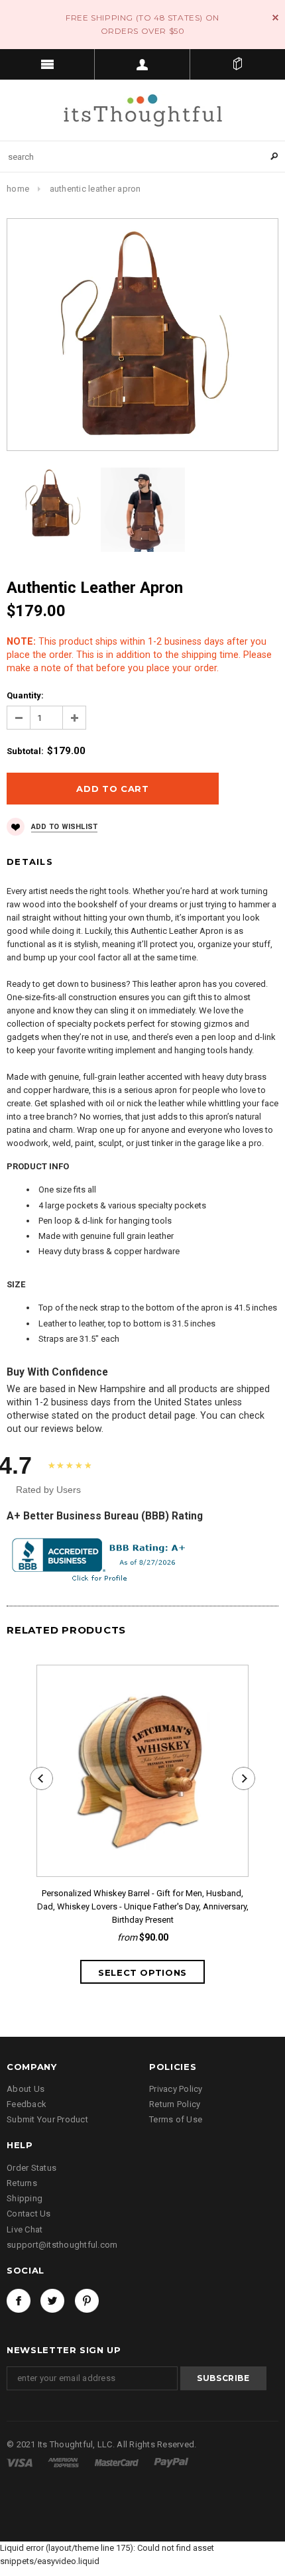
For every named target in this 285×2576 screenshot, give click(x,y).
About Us (26, 2089)
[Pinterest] (87, 2301)
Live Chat (25, 2229)
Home (18, 189)
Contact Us (29, 2214)
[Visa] (21, 2462)
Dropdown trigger (142, 64)
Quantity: (25, 695)
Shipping (25, 2198)
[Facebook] (19, 2301)
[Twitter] (52, 2301)
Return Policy (175, 2104)
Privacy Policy (176, 2089)
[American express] (64, 2462)
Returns (22, 2183)
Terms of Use (176, 2119)
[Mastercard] (118, 2462)
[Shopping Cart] (238, 64)
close (275, 18)
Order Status (31, 2168)
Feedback (27, 2104)
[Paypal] (171, 2462)
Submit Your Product (47, 2119)
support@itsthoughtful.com (62, 2245)
